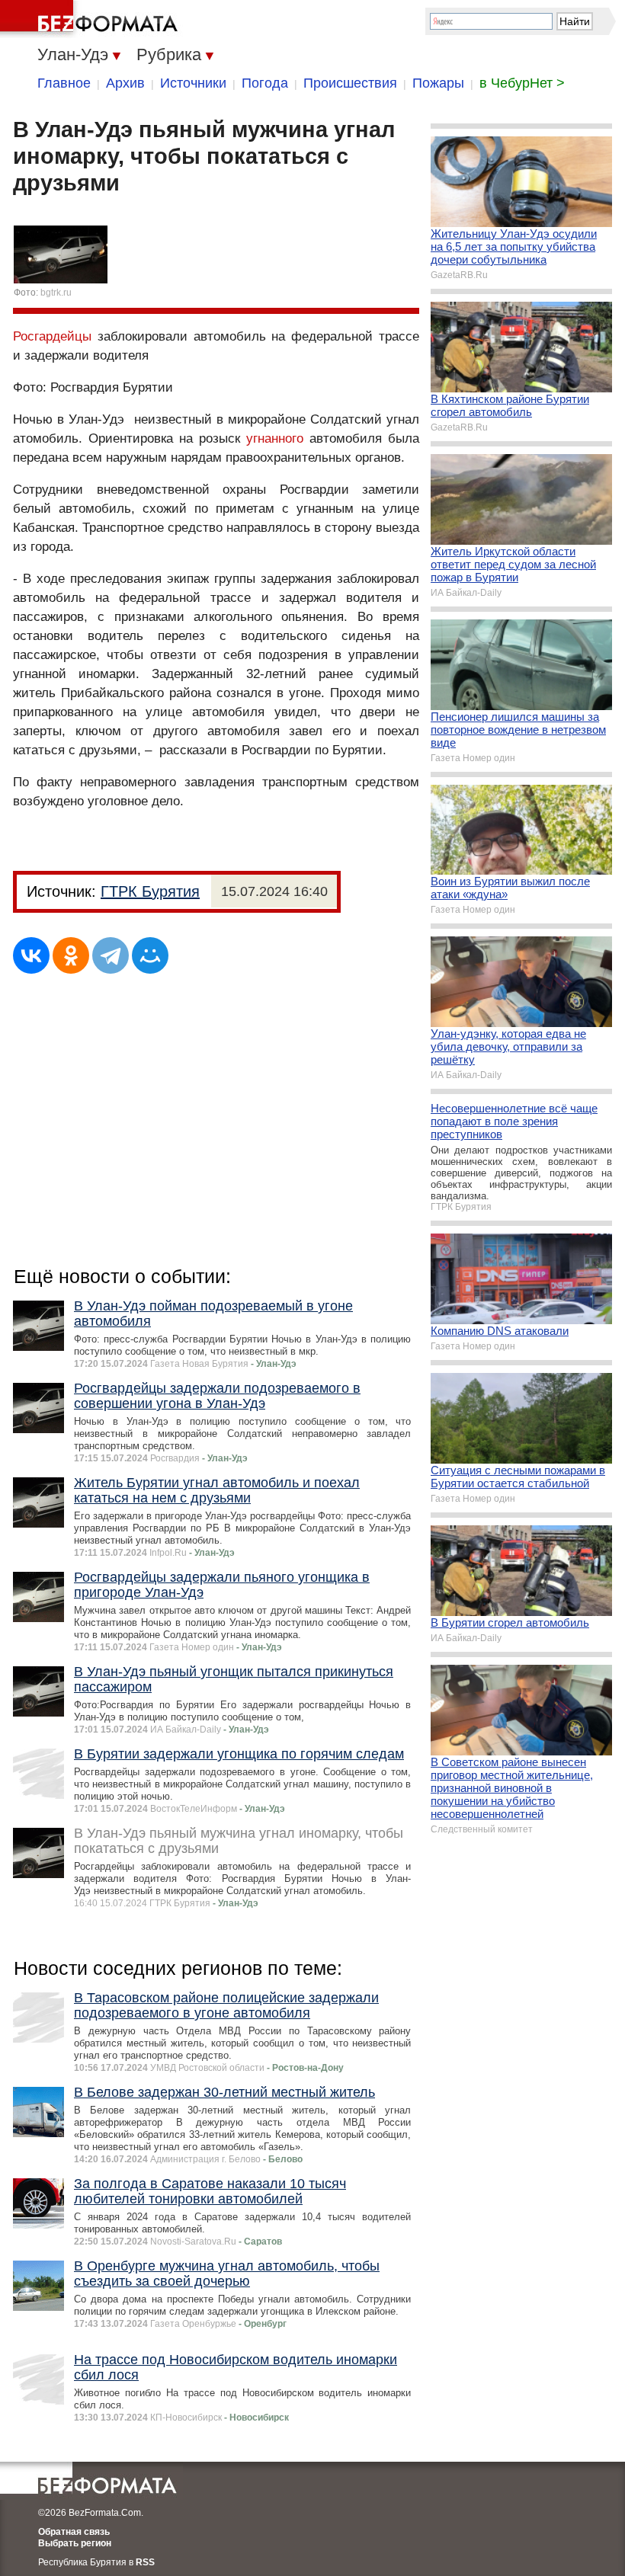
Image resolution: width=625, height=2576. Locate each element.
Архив (125, 83)
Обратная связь (74, 2532)
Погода (265, 83)
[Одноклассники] (71, 955)
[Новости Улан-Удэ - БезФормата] (91, 19)
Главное (64, 83)
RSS (145, 2562)
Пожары (438, 83)
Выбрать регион (75, 2543)
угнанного (275, 438)
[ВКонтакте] (31, 955)
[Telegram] (111, 955)
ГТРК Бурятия (150, 891)
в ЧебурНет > (522, 83)
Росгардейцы (52, 336)
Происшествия (350, 83)
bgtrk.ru (56, 293)
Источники (193, 83)
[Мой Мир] (150, 955)
